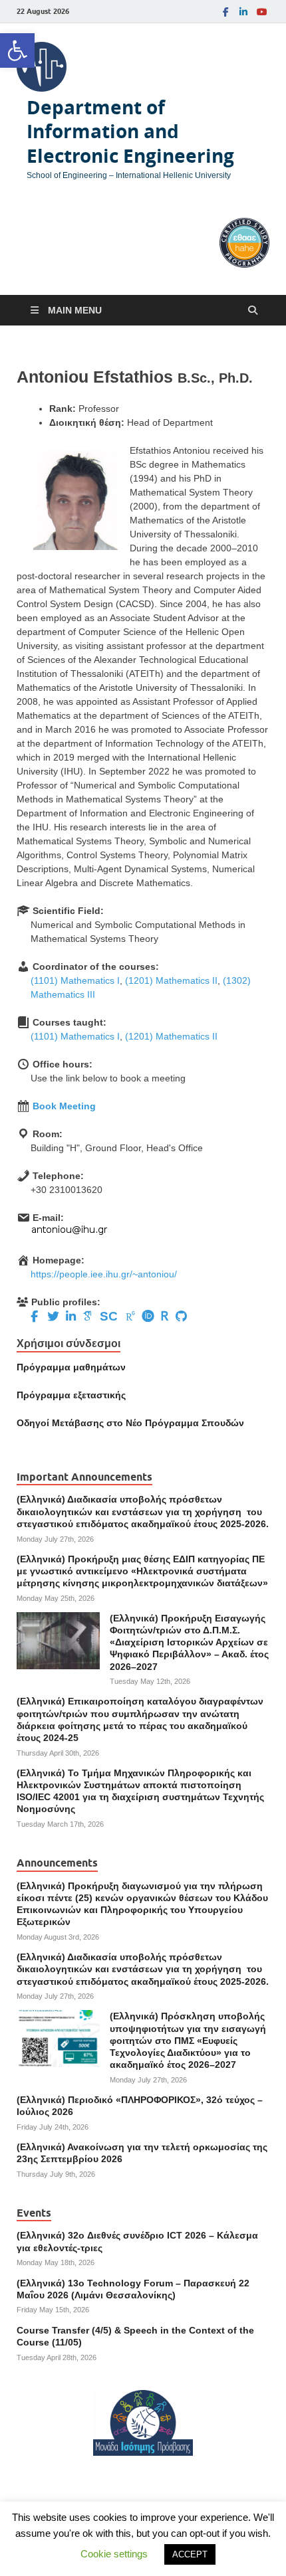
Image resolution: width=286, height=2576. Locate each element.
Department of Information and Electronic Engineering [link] (130, 132)
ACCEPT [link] (190, 2554)
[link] (17, 50)
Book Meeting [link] (64, 1106)
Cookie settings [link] (114, 2554)
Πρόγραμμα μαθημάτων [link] (71, 1367)
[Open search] (253, 311)
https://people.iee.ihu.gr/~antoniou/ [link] (104, 1274)
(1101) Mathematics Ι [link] (75, 980)
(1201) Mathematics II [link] (171, 980)
